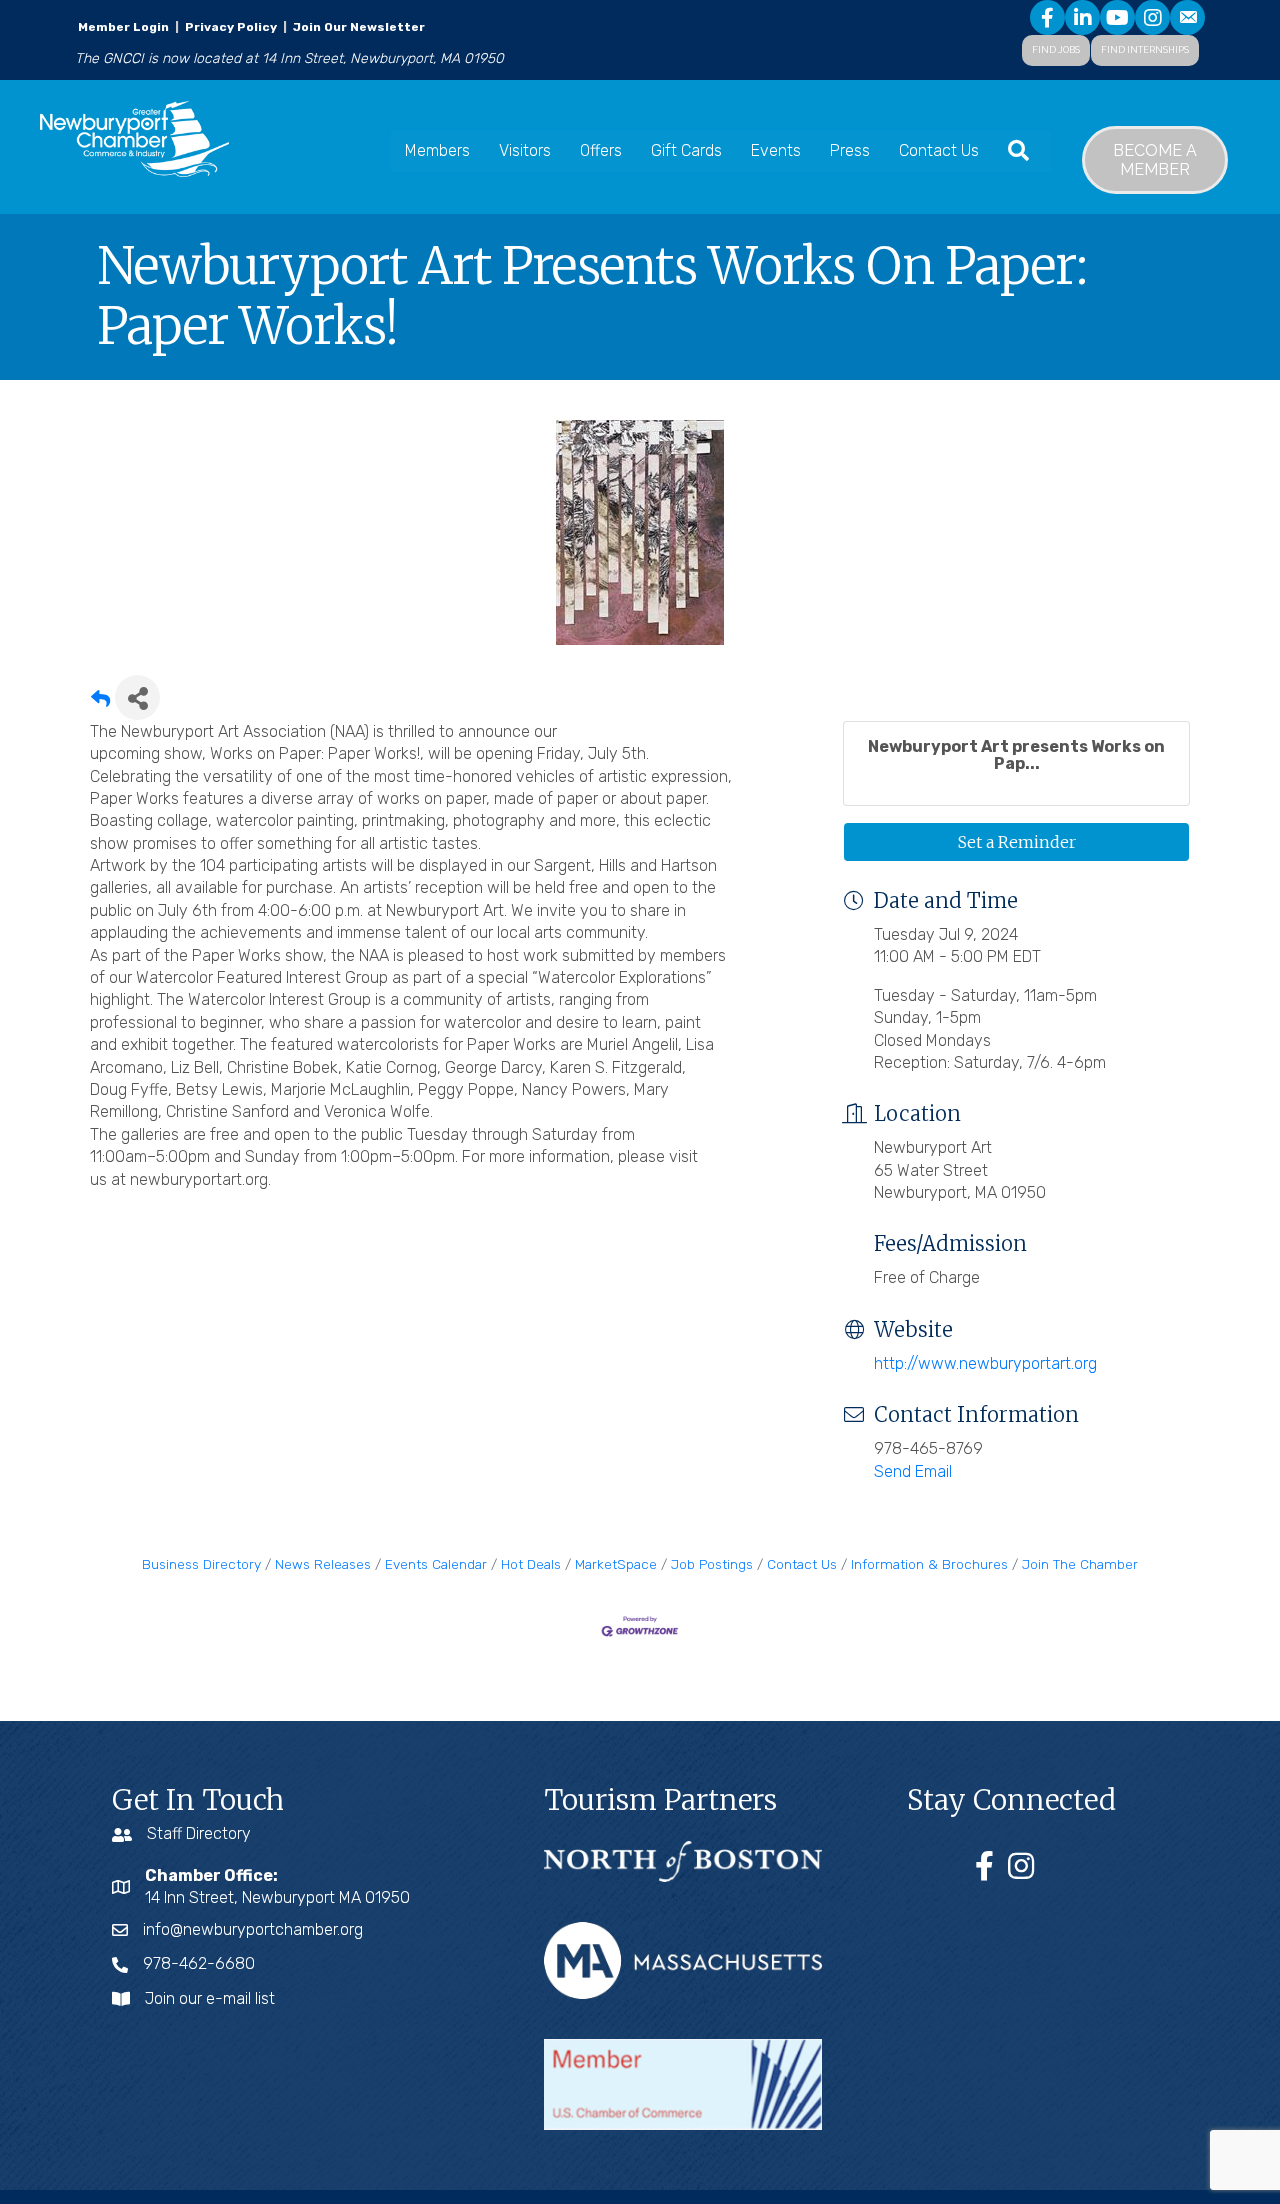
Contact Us (939, 150)
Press (850, 150)
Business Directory (201, 1564)
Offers (601, 150)
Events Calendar (436, 1564)
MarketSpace (616, 1564)
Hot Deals (531, 1564)
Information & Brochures (929, 1564)
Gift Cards (686, 150)
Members (437, 150)
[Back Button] (100, 703)
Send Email (913, 1471)
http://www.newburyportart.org (985, 1363)
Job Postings (712, 1564)
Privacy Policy (231, 27)
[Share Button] (137, 697)
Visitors (525, 150)
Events (776, 150)
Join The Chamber (1080, 1564)
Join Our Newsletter (357, 27)
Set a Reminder (1017, 842)
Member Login (123, 27)
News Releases (323, 1564)
